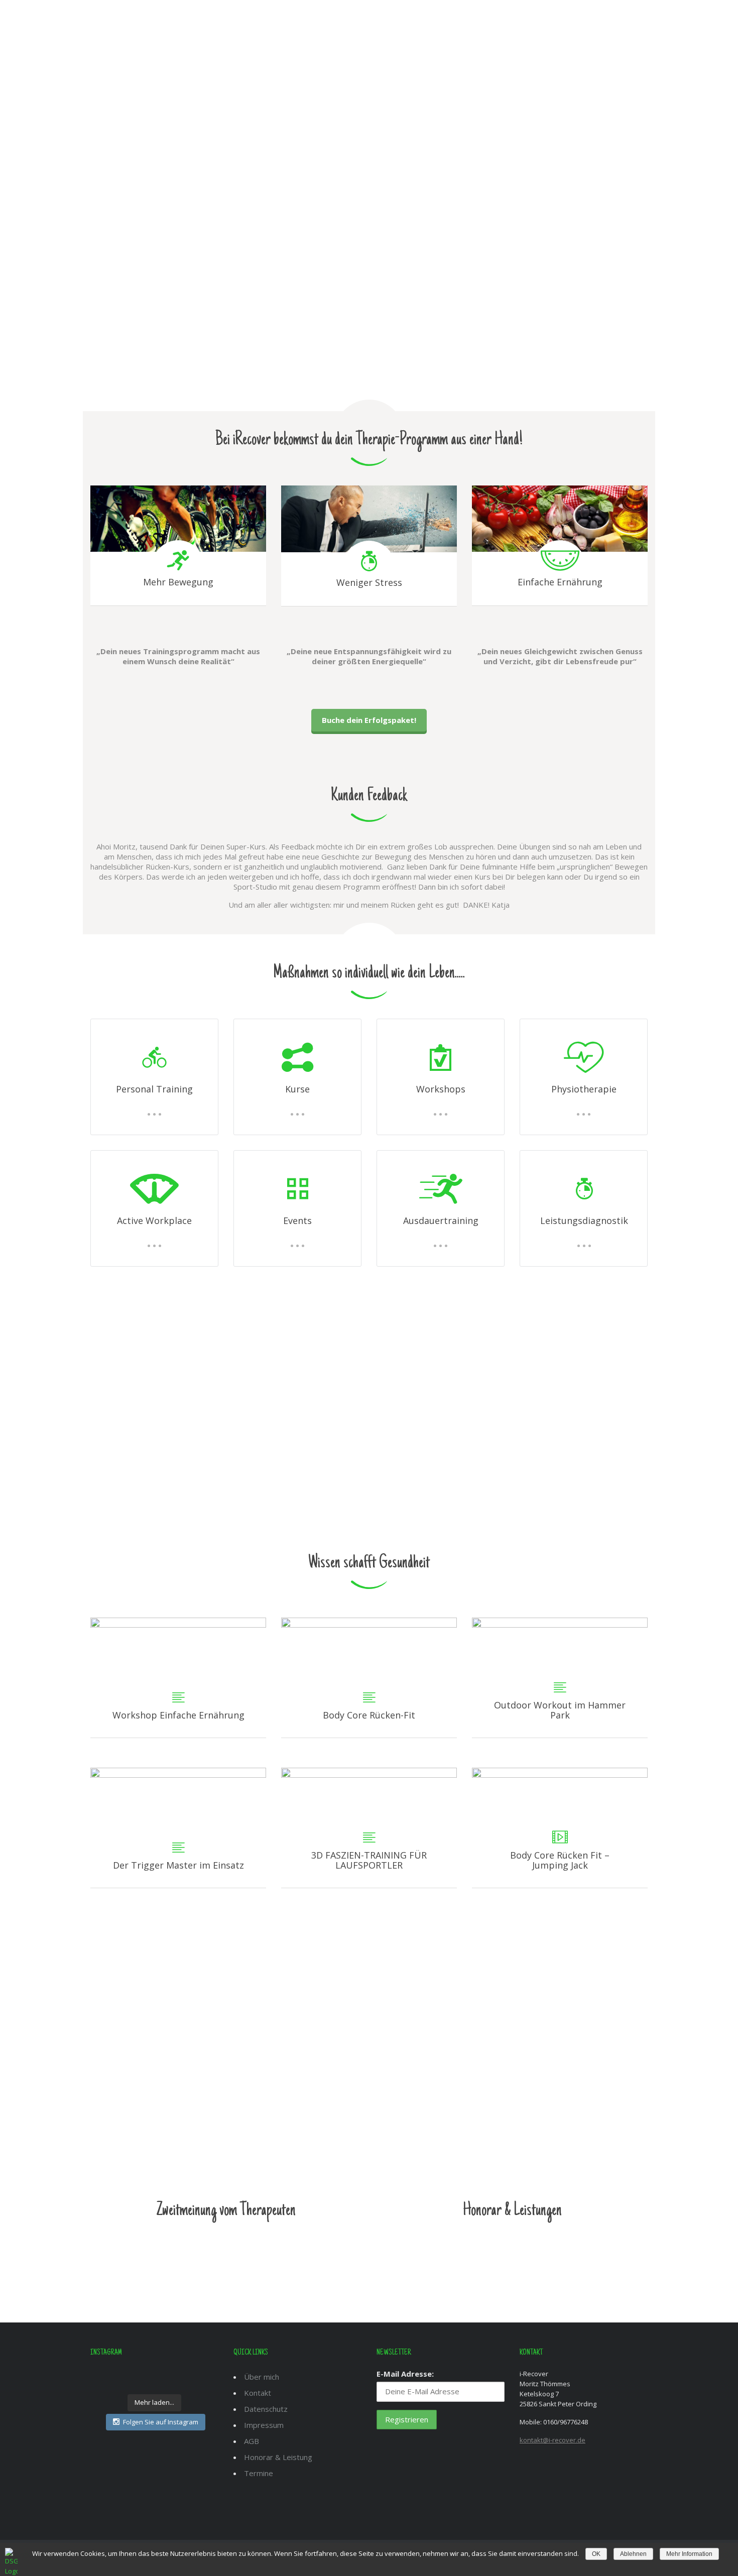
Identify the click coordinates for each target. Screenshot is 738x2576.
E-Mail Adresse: (405, 2374)
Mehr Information (689, 2554)
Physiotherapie (141, 1456)
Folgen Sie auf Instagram (161, 2422)
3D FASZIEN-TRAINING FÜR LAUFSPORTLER (369, 1828)
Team (450, 23)
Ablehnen (633, 2554)
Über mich (406, 23)
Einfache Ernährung (560, 582)
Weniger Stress (369, 582)
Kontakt (572, 23)
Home (309, 23)
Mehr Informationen (226, 2248)
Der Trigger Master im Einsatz (178, 1828)
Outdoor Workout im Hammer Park (560, 1678)
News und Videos (507, 23)
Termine (259, 2473)
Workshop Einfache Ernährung (178, 1678)
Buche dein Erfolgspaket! (369, 720)
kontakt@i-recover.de (552, 2440)
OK (596, 2554)
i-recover (353, 23)
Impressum (264, 2425)
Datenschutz (266, 2409)
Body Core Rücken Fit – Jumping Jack (560, 1828)
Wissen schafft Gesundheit (369, 1563)
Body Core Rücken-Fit (369, 1678)
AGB (252, 2441)
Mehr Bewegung (178, 582)
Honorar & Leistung (278, 2457)
